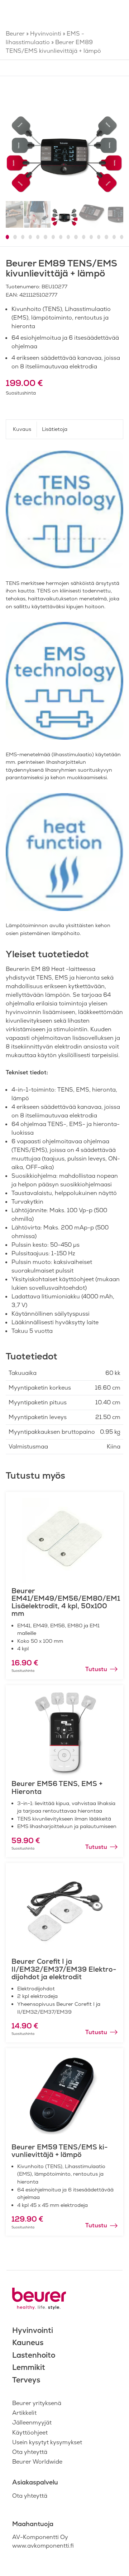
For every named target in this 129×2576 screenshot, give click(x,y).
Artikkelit (24, 2413)
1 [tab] (7, 237)
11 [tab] (84, 237)
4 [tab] (30, 237)
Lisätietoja (55, 429)
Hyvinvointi (46, 34)
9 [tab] (68, 237)
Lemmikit (29, 2367)
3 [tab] (23, 237)
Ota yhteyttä (30, 2452)
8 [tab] (61, 237)
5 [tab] (38, 237)
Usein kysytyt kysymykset (47, 2442)
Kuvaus (22, 429)
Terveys (26, 2380)
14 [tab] (106, 237)
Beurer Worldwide (37, 2462)
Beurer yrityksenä (37, 2403)
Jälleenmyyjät (32, 2422)
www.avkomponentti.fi (43, 2546)
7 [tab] (53, 237)
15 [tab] (114, 237)
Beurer (15, 34)
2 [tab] (15, 237)
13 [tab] (99, 237)
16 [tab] (122, 237)
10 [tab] (76, 237)
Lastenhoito (34, 2355)
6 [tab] (45, 237)
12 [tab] (91, 237)
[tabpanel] (64, 141)
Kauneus (28, 2342)
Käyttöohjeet (30, 2433)
